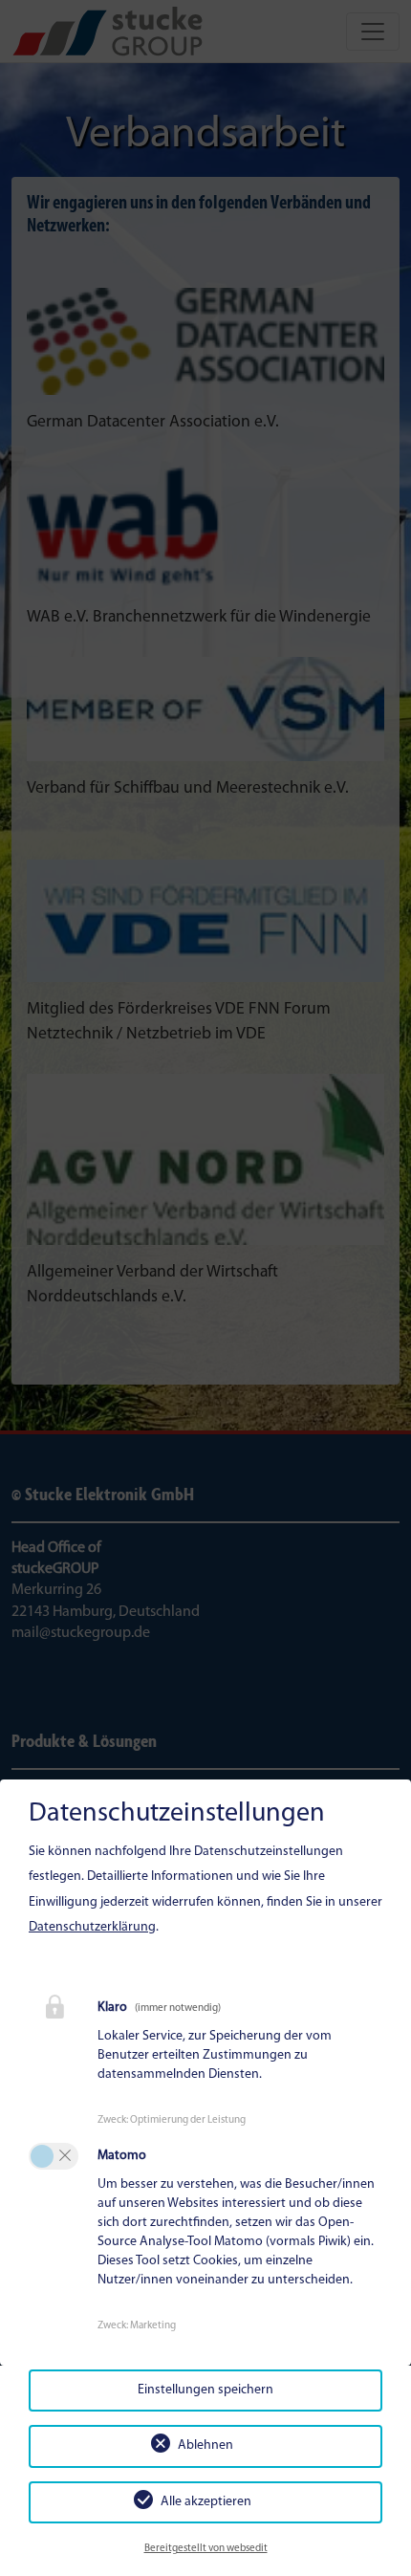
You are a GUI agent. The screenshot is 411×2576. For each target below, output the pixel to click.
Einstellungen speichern (205, 2390)
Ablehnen (205, 2445)
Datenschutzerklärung (92, 1927)
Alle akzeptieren (206, 2502)
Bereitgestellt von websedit (206, 2549)
